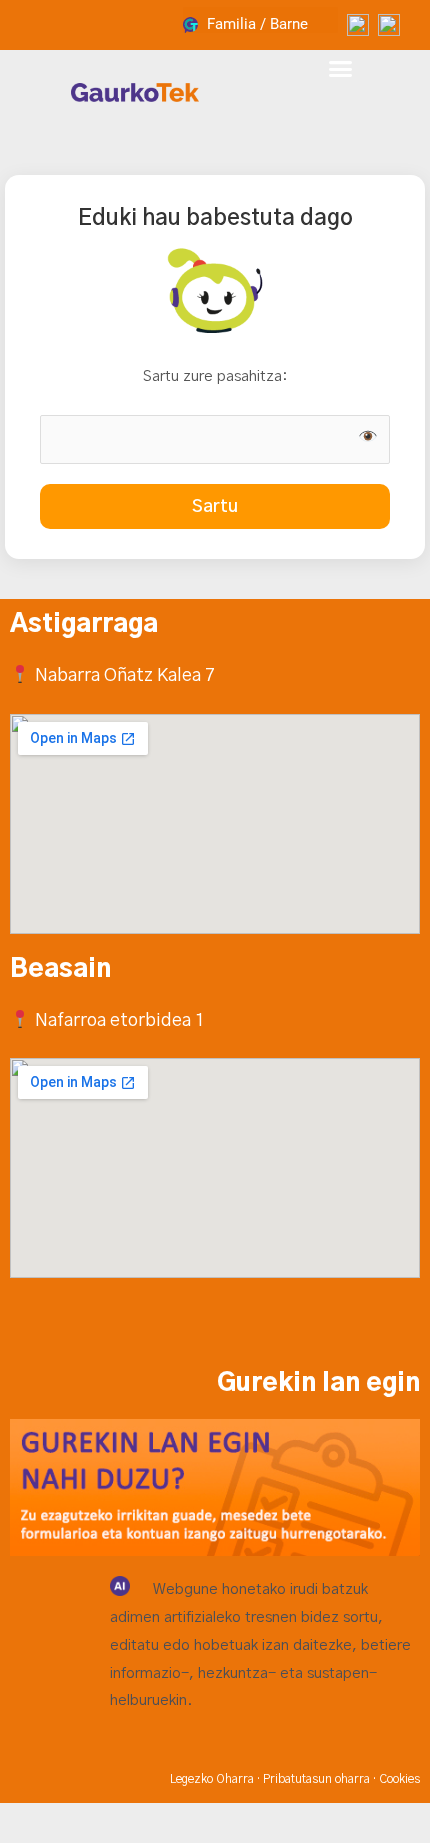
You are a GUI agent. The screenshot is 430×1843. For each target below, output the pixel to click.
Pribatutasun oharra (316, 1779)
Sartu (215, 506)
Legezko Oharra (212, 1779)
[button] (341, 69)
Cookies (399, 1779)
